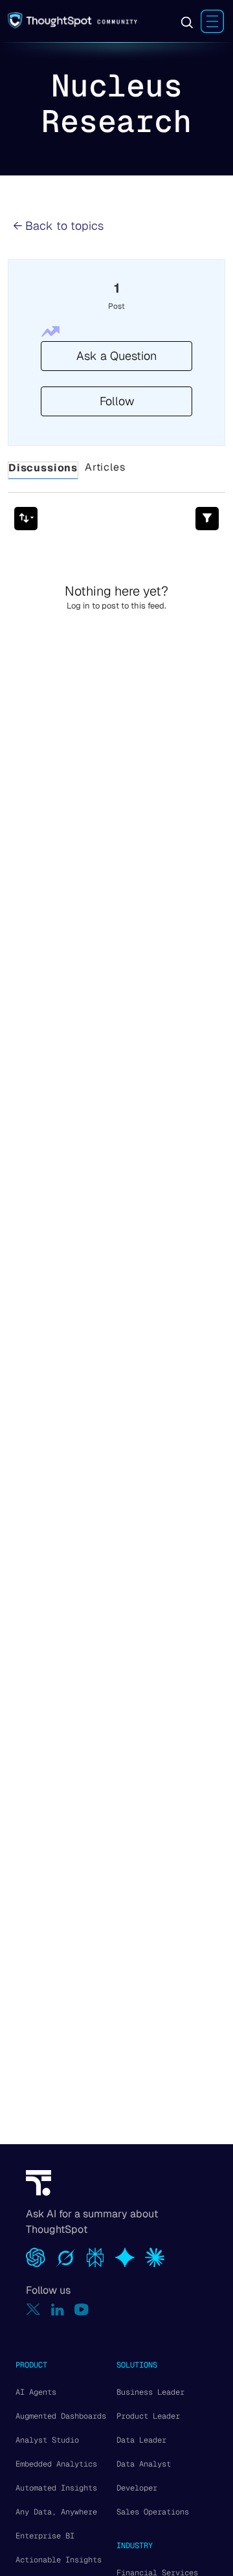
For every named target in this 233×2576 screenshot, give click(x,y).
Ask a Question (116, 356)
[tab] (43, 471)
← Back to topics (58, 226)
